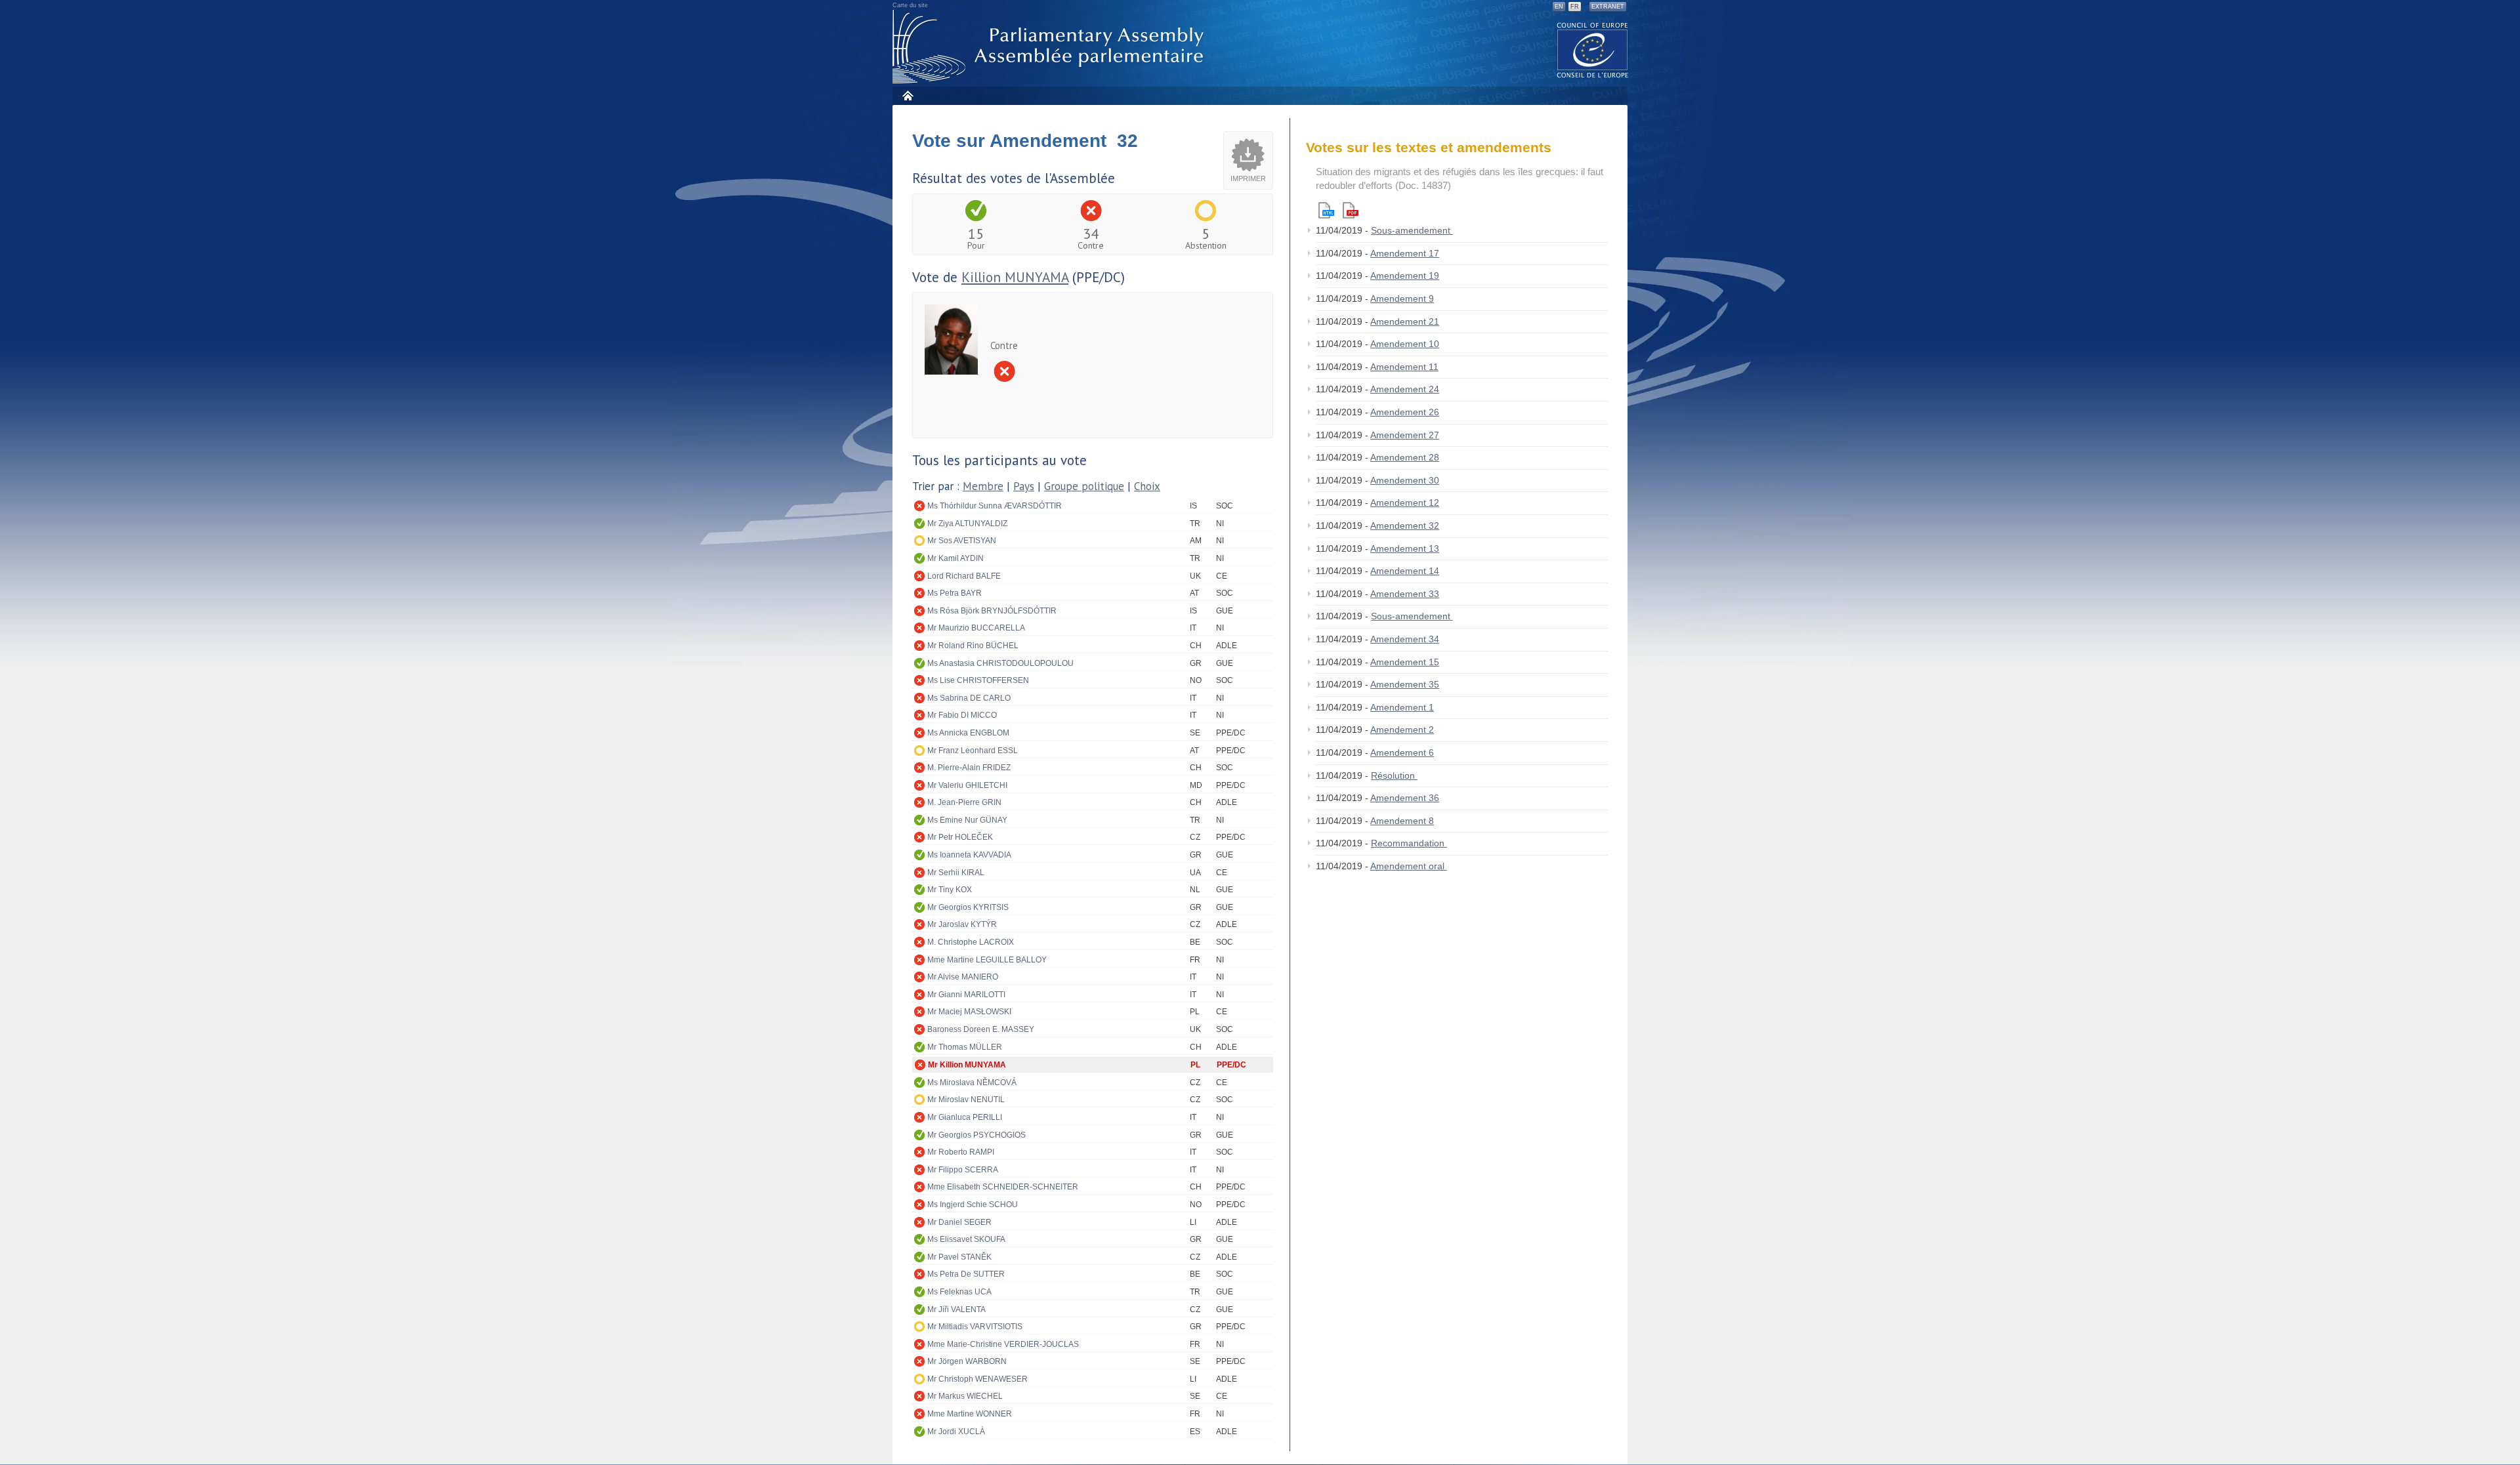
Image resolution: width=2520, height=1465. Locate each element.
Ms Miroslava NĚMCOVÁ (972, 1083)
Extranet (1608, 7)
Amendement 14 (1405, 571)
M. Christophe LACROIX (971, 942)
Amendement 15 (1405, 662)
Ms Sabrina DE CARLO (969, 698)
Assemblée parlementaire (1051, 47)
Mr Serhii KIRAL (956, 873)
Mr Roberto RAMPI (961, 1152)
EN (1559, 7)
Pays (1024, 486)
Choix (1147, 486)
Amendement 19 (1405, 276)
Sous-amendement (1412, 230)
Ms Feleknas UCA (959, 1292)
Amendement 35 (1405, 684)
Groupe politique (1084, 486)
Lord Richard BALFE (964, 576)
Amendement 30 (1405, 480)
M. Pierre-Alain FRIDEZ (969, 768)
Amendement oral (1409, 866)
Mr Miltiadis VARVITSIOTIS (975, 1327)
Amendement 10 (1405, 344)
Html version (1326, 210)
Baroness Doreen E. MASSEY (981, 1029)
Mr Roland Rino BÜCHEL (973, 646)
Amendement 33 (1405, 594)
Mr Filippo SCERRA (963, 1170)
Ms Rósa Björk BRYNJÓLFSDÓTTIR (992, 611)
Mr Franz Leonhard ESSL (973, 751)
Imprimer (1248, 178)
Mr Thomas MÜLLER (965, 1047)
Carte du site (910, 5)
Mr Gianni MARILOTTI (966, 995)
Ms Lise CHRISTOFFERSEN (978, 680)
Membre (983, 486)
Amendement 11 (1404, 367)
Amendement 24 (1405, 389)
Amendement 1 (1402, 707)
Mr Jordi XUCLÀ (956, 1432)
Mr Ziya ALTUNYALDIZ (967, 524)
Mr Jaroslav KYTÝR (962, 924)
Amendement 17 (1405, 253)
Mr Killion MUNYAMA (967, 1065)
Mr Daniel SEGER (959, 1222)
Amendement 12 (1405, 503)
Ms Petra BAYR (955, 593)
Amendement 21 (1405, 321)
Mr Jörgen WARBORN (967, 1361)
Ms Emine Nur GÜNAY (967, 820)
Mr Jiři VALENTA (956, 1310)
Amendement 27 (1405, 435)
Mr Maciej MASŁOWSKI (969, 1012)
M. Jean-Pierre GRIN (964, 802)
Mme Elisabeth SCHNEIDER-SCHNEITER (1003, 1187)
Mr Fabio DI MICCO (962, 715)
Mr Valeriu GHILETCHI (967, 785)
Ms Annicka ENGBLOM (968, 733)
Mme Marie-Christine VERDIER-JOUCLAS (1003, 1344)
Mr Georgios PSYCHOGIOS (976, 1135)
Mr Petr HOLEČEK (960, 837)
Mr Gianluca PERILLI (965, 1117)
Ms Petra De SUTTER (966, 1274)
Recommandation (1409, 843)
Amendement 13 (1405, 548)
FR (1575, 7)
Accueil (907, 95)
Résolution (1394, 775)
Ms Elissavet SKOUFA (966, 1239)
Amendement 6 (1402, 753)
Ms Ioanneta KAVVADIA (969, 855)
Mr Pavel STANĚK (959, 1257)
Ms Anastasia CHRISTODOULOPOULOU (1000, 663)
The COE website (1593, 50)
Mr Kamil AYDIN (955, 558)
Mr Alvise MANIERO (963, 977)
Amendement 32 (1405, 526)
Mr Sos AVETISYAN (962, 541)
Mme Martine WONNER (970, 1414)
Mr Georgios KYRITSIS (968, 907)
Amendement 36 (1405, 798)
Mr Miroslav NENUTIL (966, 1100)
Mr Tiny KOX (950, 890)
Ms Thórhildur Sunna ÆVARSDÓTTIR (995, 506)
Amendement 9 (1402, 299)
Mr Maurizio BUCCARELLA (976, 628)
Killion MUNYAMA (1015, 277)
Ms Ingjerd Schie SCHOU (973, 1205)
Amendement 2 (1402, 730)
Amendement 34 (1405, 639)
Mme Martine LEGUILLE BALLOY (987, 960)
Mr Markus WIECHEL (965, 1396)
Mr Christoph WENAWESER (977, 1379)
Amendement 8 (1402, 821)
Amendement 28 (1405, 457)
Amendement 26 (1405, 412)
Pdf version (1351, 210)
